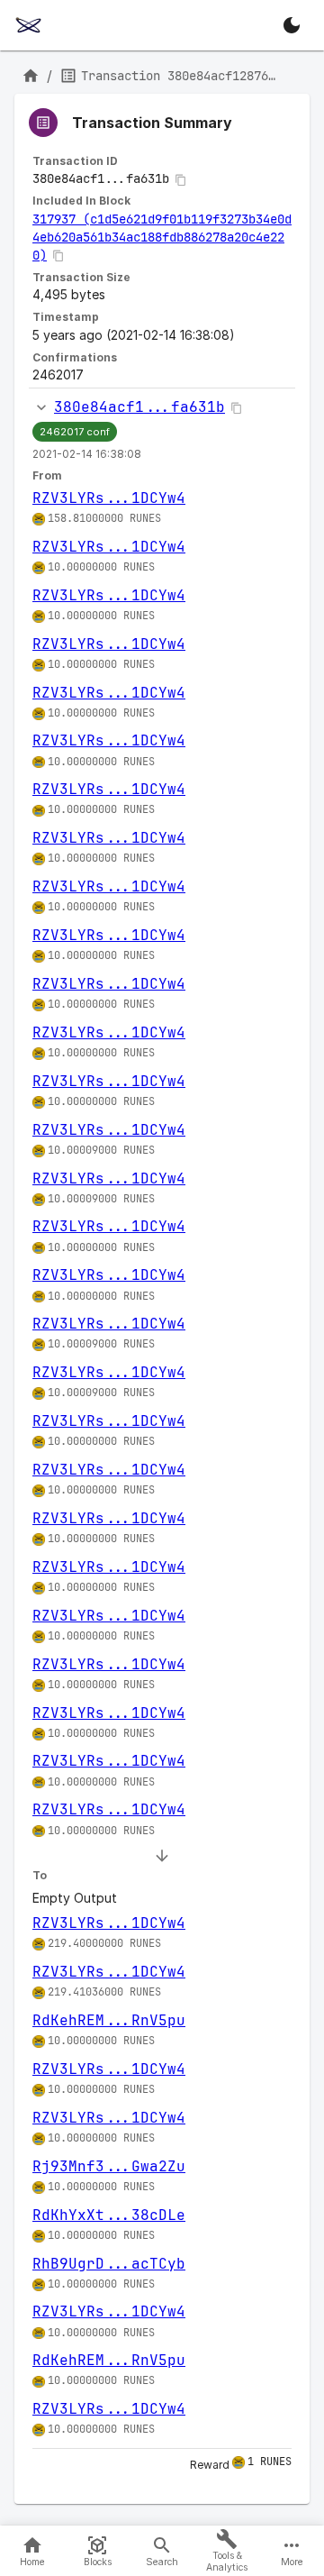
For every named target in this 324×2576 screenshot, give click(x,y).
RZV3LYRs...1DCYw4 (109, 498)
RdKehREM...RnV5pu (109, 2020)
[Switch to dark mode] (292, 25)
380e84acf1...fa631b (139, 407)
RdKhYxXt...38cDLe (109, 2215)
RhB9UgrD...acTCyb (109, 2264)
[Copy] (181, 180)
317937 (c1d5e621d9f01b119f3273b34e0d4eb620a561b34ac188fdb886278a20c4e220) (162, 237)
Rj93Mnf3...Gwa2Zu (109, 2166)
